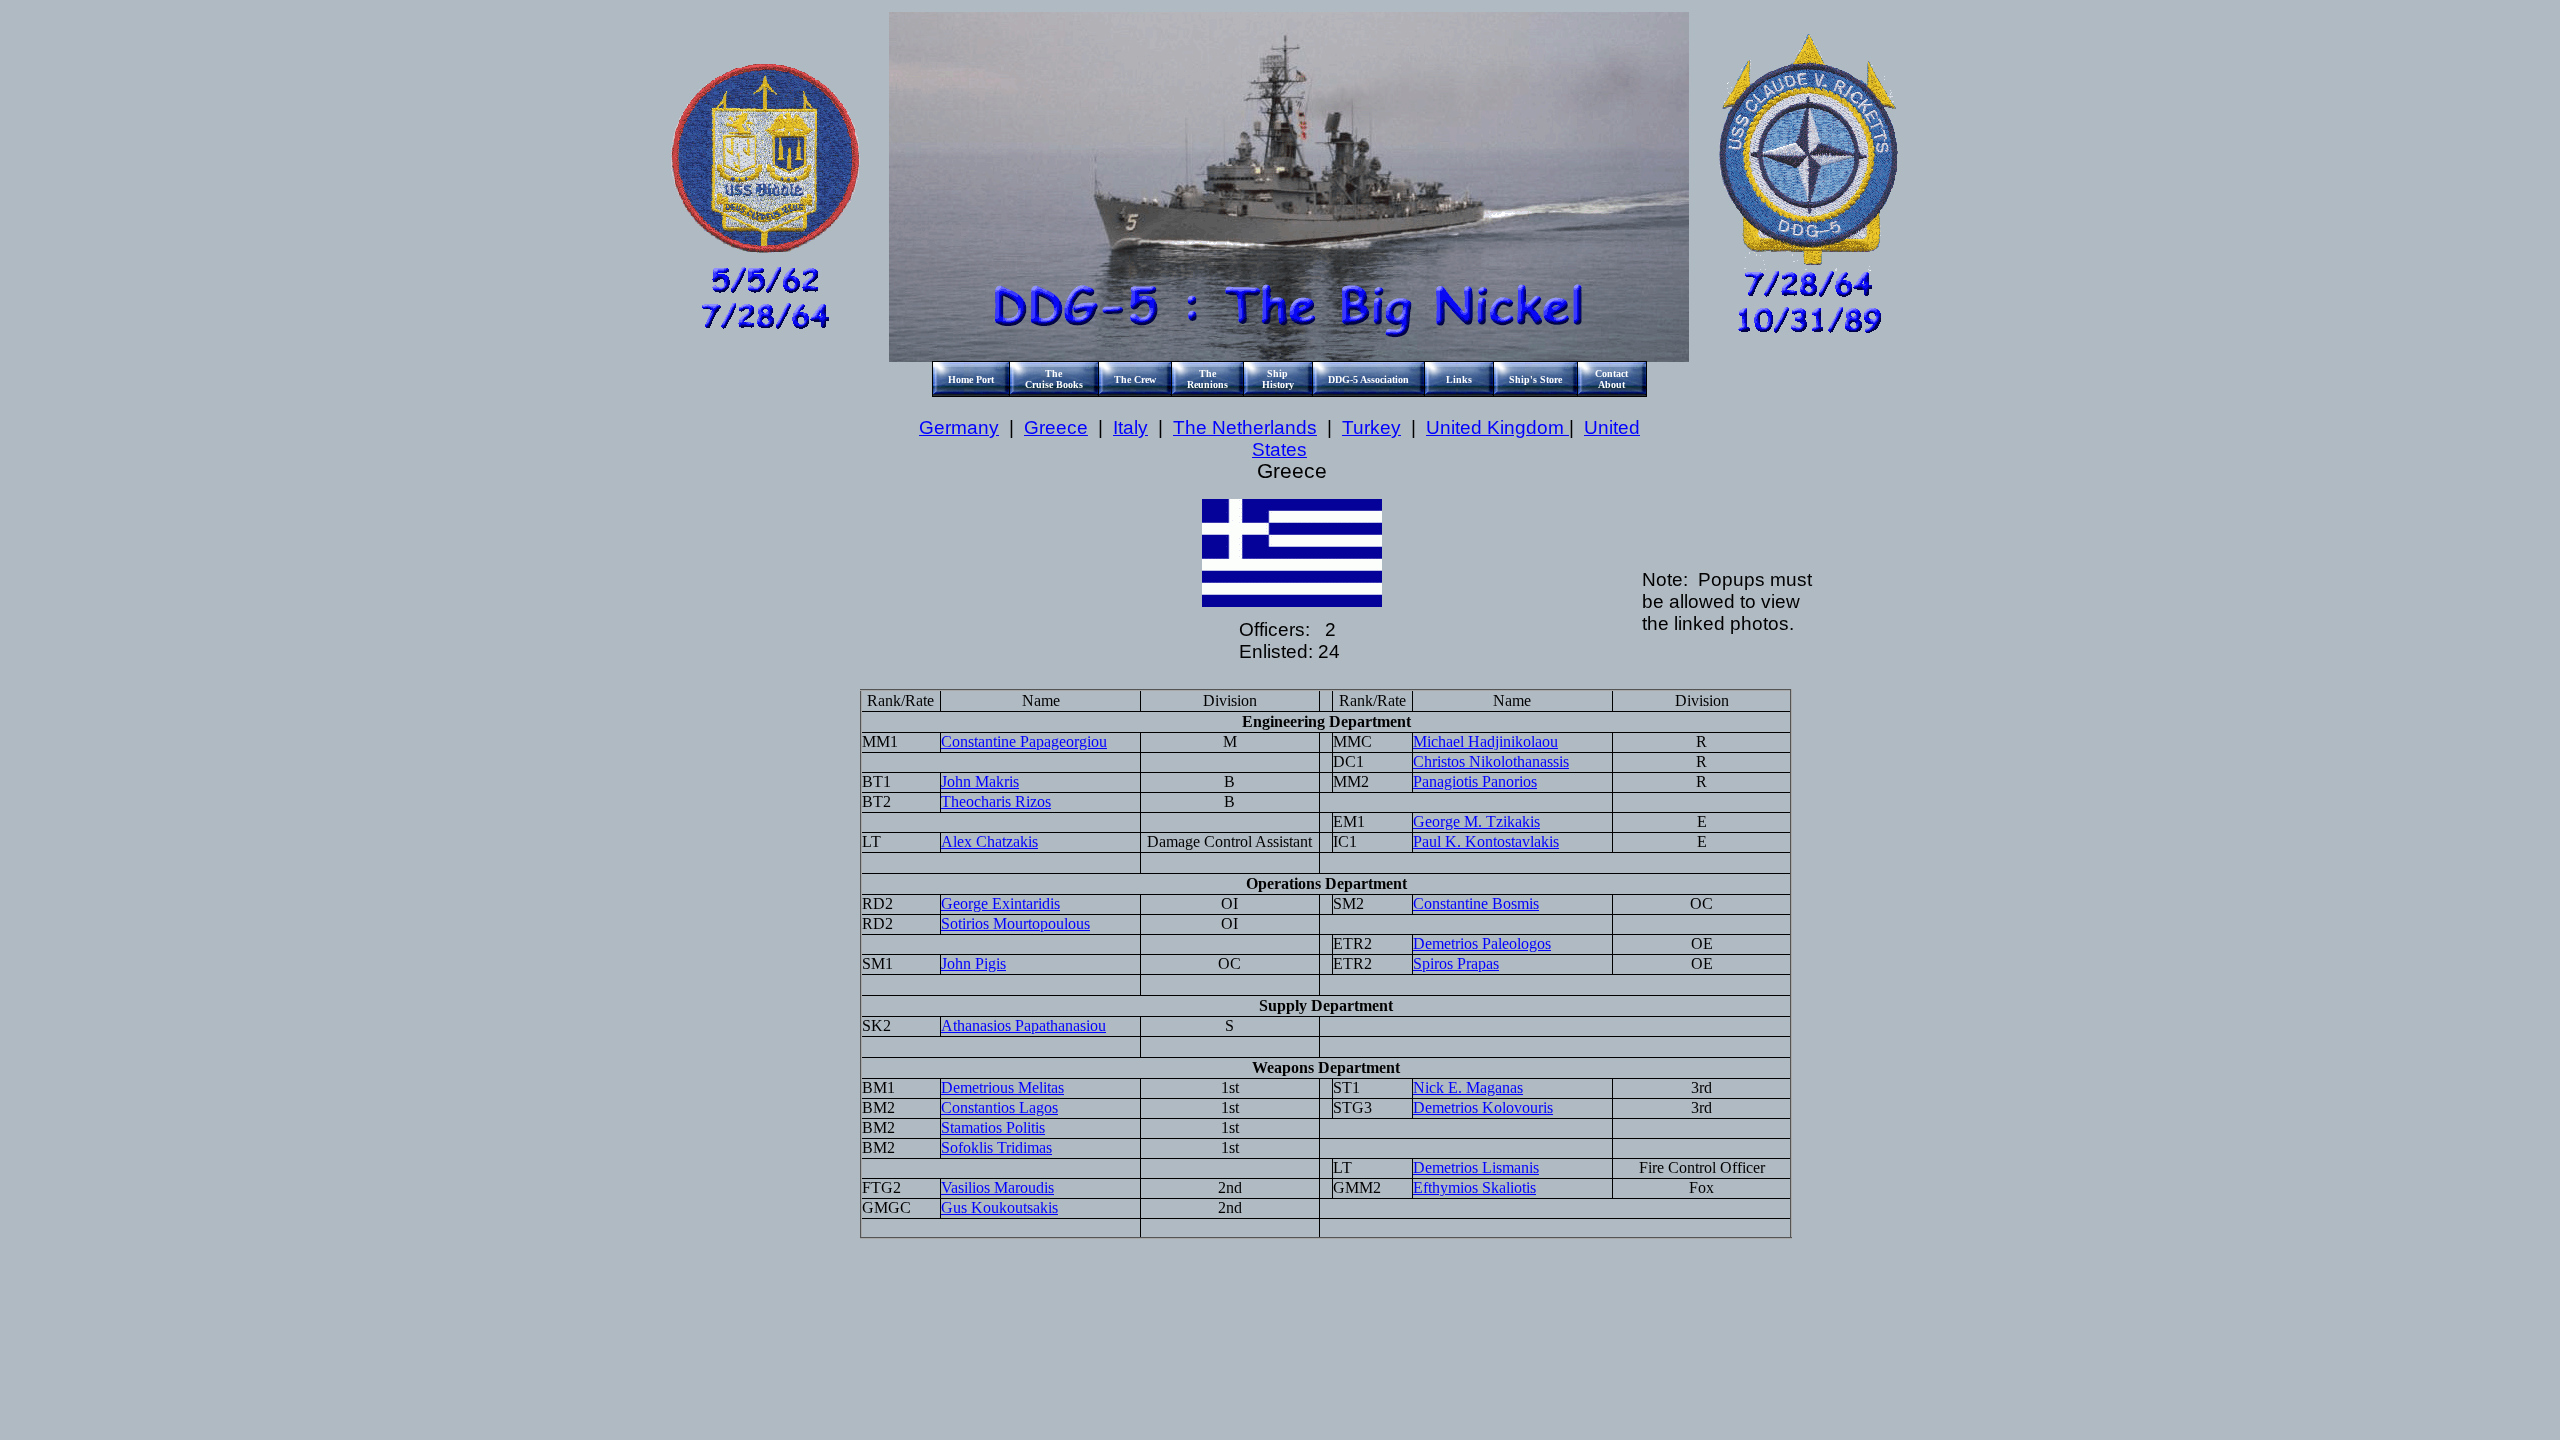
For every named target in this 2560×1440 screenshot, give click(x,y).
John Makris (980, 781)
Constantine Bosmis (1476, 903)
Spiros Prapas (1456, 963)
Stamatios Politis (993, 1127)
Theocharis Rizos (996, 801)
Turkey (1371, 427)
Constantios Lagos (999, 1107)
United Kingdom (1497, 427)
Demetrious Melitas (1002, 1087)
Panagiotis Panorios (1475, 781)
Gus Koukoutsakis (999, 1207)
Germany (959, 427)
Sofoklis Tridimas (996, 1147)
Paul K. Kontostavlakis (1486, 841)
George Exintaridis (1000, 903)
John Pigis (973, 963)
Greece (1056, 427)
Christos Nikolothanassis (1491, 761)
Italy (1130, 427)
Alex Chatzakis (989, 841)
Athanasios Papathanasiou (1023, 1025)
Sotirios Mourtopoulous (1015, 923)
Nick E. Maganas (1468, 1087)
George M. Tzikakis (1476, 821)
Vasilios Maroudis (997, 1187)
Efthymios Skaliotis (1474, 1187)
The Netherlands (1245, 427)
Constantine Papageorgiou (1024, 741)
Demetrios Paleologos (1482, 943)
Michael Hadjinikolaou (1485, 741)
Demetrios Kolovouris (1483, 1107)
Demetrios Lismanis (1476, 1167)
